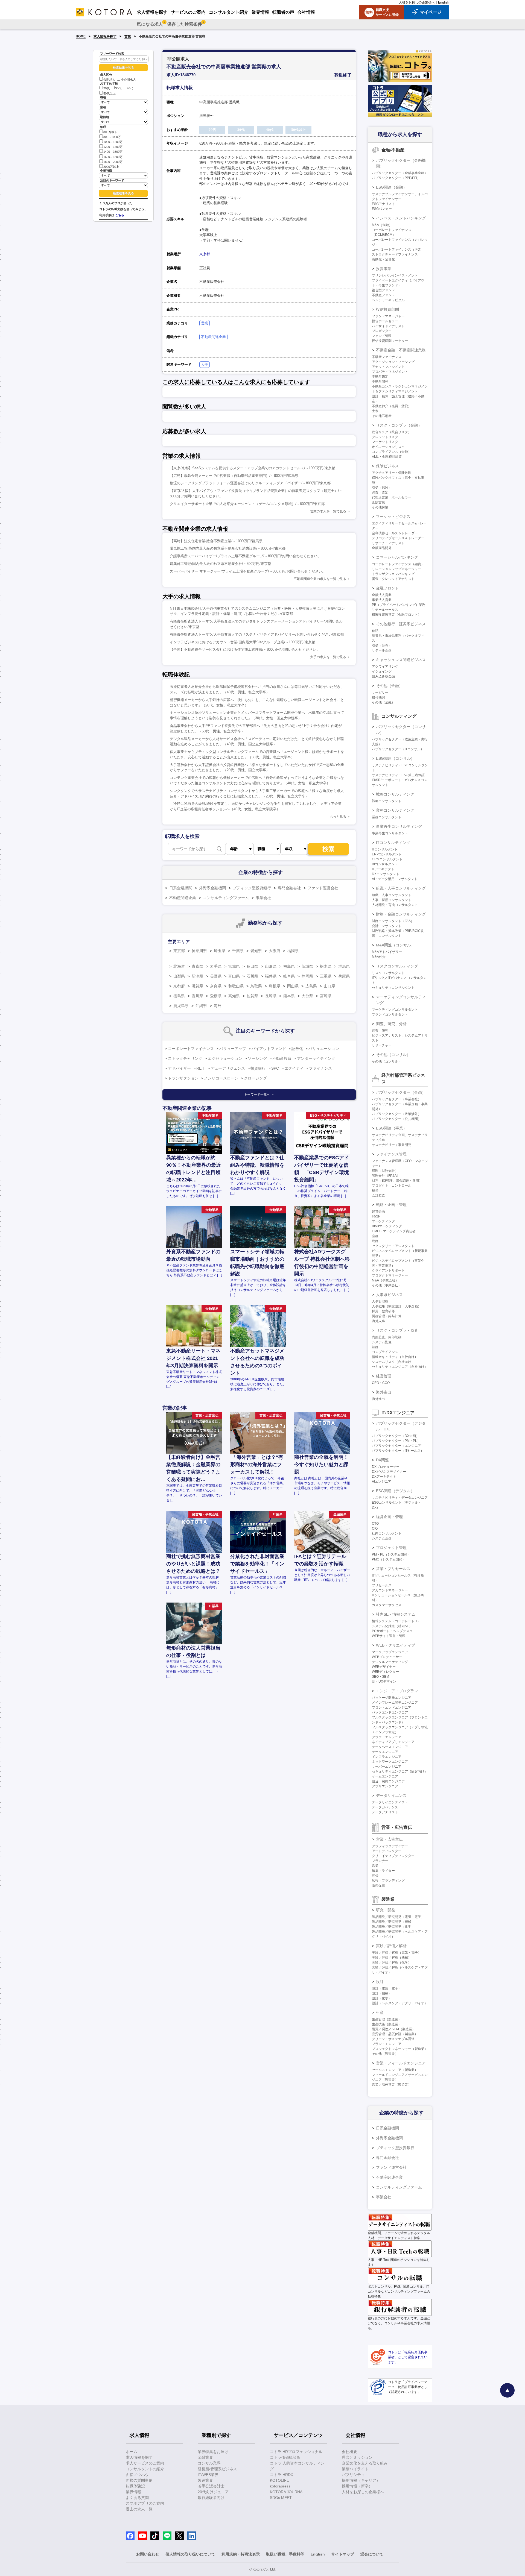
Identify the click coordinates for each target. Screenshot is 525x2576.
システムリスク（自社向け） (393, 1362)
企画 (375, 1236)
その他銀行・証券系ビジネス (401, 624)
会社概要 (349, 2452)
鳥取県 (256, 986)
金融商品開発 (382, 548)
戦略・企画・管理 (391, 1205)
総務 (375, 1241)
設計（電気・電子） (387, 1988)
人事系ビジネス (389, 1295)
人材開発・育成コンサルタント (395, 905)
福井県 (271, 976)
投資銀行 (258, 1068)
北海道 (179, 966)
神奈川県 (199, 951)
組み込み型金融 (383, 676)
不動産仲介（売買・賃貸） (392, 406)
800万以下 (110, 132)
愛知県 (256, 951)
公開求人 (109, 80)
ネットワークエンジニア (390, 1762)
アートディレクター (387, 1851)
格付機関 (378, 697)
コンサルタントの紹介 (145, 2469)
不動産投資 (282, 1058)
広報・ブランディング (388, 1880)
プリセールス (382, 1585)
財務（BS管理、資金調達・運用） (397, 1181)
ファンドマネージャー (388, 316)
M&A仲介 (379, 957)
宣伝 (375, 1876)
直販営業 (378, 502)
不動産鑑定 (380, 377)
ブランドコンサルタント (390, 1014)
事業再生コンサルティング (399, 826)
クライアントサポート (388, 1271)
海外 (218, 1006)
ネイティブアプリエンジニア (393, 1742)
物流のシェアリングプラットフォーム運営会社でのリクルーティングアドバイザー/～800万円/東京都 (250, 483)
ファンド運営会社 (323, 888)
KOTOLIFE (279, 2480)
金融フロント (387, 588)
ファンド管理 (382, 336)
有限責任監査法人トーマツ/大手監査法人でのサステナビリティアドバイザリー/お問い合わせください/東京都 (257, 634)
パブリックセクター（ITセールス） (398, 1451)
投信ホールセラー (385, 321)
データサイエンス (391, 1795)
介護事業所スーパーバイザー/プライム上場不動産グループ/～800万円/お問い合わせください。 (245, 556)
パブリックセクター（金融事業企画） (400, 173)
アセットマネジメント (388, 367)
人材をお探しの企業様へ (417, 2)
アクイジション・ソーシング (393, 362)
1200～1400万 (113, 147)
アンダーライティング (316, 1058)
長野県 (216, 976)
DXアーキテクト (384, 1477)
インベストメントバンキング (401, 218)
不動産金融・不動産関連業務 (401, 350)
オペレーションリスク (388, 447)
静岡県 (307, 976)
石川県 (252, 976)
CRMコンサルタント (387, 859)
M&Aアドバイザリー (387, 952)
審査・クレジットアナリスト (393, 579)
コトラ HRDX (282, 2475)
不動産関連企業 (213, 337)
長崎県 (271, 996)
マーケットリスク (385, 442)
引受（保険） (382, 488)
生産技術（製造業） (387, 2024)
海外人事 (378, 1321)
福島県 (289, 966)
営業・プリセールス (393, 1569)
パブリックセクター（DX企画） (396, 1436)
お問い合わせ (148, 2554)
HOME (81, 36)
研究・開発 (386, 1910)
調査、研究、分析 (391, 1024)
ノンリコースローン (221, 1078)
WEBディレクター (385, 1672)
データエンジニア (385, 1752)
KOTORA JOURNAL (287, 2492)
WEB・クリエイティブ (396, 1645)
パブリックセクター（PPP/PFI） (396, 178)
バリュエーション (324, 1049)
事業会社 (263, 898)
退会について (372, 2554)
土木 (375, 411)
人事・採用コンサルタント (392, 900)
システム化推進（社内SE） (392, 1626)
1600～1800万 (113, 157)
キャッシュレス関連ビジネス (401, 660)
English (444, 2)
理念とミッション (357, 2457)
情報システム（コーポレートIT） (396, 1621)
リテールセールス (385, 610)
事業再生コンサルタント (390, 833)
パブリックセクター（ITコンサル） (398, 749)
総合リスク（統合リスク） (392, 432)
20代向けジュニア (213, 2492)
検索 (328, 849)
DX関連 (382, 1460)
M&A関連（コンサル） (395, 945)
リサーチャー (382, 1045)
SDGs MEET (281, 2498)
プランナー (380, 1861)
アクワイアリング (385, 667)
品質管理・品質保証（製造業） (395, 2034)
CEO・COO (381, 1383)
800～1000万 (112, 137)
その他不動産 (382, 416)
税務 (375, 1190)
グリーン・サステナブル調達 (393, 2039)
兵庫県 (344, 976)
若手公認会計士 (211, 2486)
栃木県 (326, 966)
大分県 (307, 996)
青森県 (197, 966)
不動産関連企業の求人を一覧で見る (320, 579)
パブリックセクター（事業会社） (396, 1099)
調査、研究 (380, 1031)
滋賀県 (197, 986)
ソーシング (257, 1058)
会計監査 (378, 1195)
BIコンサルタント (385, 864)
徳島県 (179, 996)
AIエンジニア (382, 1481)
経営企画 (378, 1211)
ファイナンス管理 (391, 1154)
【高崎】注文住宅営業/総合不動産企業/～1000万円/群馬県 (216, 541)
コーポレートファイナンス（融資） (398, 564)
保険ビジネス (387, 466)
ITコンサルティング (393, 843)
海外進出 (384, 1392)
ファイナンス (320, 1068)
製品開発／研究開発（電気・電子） (398, 1917)
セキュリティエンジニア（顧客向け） (400, 1771)
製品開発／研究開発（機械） (393, 1922)
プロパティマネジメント (390, 372)
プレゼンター (382, 331)
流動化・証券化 (383, 259)
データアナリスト (385, 1812)
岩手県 (216, 966)
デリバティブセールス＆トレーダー (398, 538)
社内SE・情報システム (396, 1614)
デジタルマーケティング (390, 1662)
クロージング (255, 1078)
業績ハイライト (355, 2469)
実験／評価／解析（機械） (392, 1958)
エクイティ (294, 1068)
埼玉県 (220, 951)
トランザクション (183, 1078)
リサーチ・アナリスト (388, 543)
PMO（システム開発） (389, 1559)
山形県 (271, 966)
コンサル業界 (209, 2463)
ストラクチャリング (185, 1058)
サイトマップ (343, 2554)
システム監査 (382, 1342)
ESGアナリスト (383, 204)
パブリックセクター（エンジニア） (398, 1446)
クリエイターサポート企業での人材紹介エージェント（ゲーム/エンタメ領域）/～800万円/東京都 (247, 504)
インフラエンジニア (387, 1757)
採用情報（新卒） (357, 2486)
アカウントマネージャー (390, 1590)
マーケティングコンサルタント (395, 1010)
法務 (375, 1347)
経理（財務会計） (385, 1171)
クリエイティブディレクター (393, 1856)
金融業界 (205, 2457)
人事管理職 (380, 1301)
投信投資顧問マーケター (390, 341)
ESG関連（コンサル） (395, 758)
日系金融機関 (181, 888)
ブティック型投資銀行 (252, 888)
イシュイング (382, 671)
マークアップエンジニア (390, 1652)
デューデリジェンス (228, 1068)
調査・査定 (380, 492)
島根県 (275, 986)
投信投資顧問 (387, 309)
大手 (205, 364)
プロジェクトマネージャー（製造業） (400, 2049)
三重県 (326, 976)
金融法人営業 (382, 595)
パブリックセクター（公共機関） (396, 1119)
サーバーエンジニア (387, 1767)
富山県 (234, 976)
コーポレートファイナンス (191, 1049)
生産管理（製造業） (387, 2019)
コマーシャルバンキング (397, 557)
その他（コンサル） (393, 1055)
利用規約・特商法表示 (241, 2554)
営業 (128, 36)
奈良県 (216, 986)
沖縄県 (201, 1006)
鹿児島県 (181, 1006)
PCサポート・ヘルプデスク (392, 1631)
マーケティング (383, 1221)
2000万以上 (111, 167)
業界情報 (133, 2492)
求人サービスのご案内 (145, 2463)
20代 (107, 89)
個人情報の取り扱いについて (190, 2554)
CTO (375, 1524)
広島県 (311, 986)
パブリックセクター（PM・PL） (396, 1441)
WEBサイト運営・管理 (389, 1636)
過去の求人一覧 (139, 2509)
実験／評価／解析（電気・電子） (396, 1953)
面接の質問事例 (139, 2480)
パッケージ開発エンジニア (392, 1698)
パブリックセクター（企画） (401, 1092)
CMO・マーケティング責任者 (394, 1231)
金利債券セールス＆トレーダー (395, 533)
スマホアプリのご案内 (145, 2503)
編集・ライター (383, 1871)
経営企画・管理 (389, 1517)
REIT (201, 1068)
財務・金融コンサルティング (401, 914)
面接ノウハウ (137, 2475)
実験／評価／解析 (391, 1946)
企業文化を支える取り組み (365, 2463)
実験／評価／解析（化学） (392, 1962)
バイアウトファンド (269, 1049)
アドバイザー (179, 1068)
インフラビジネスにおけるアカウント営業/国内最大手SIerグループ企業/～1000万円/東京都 (243, 642)
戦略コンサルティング (395, 794)
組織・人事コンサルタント (392, 895)
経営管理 (384, 1376)
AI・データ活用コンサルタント (395, 879)
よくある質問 (137, 2498)
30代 (118, 89)
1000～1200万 (113, 142)
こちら (120, 215)
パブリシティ (353, 2475)
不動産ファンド (383, 295)
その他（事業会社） (387, 1285)
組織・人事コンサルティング (401, 888)
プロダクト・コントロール (392, 1186)
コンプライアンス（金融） (392, 452)
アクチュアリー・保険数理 (392, 473)
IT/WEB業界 (208, 2475)
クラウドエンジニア (387, 1737)
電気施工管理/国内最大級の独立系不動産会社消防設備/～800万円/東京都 (228, 548)
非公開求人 (128, 80)
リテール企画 (382, 650)
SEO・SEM (380, 1677)
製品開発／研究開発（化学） (393, 1927)
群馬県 (344, 966)
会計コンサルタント (387, 926)
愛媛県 (216, 996)
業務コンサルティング (395, 810)
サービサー (380, 693)
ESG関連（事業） (391, 1128)
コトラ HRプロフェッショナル (296, 2452)
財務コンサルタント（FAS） (393, 921)
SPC (275, 1068)
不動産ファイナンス (387, 357)
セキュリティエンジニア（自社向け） (400, 1367)
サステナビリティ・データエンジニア (400, 1498)
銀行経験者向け (211, 2498)
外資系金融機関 (212, 888)
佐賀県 (252, 996)
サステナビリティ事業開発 (392, 1145)
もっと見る (338, 817)
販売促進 (378, 1885)
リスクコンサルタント (388, 973)
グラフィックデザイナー (390, 1846)
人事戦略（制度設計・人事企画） (396, 1306)
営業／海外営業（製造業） (392, 2085)
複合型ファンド (383, 290)
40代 (130, 89)
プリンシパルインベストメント (395, 275)
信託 (375, 631)
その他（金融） (389, 686)
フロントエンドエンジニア (392, 1707)
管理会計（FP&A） (386, 1176)
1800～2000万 (113, 162)
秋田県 (252, 966)
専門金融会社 (289, 888)
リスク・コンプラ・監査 (397, 1330)
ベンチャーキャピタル (388, 300)
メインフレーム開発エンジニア (395, 1703)
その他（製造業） (385, 2054)
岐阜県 (289, 976)
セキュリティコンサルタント (393, 988)
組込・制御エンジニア (388, 1781)
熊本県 (289, 996)
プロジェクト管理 (391, 1548)
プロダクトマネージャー (390, 1275)
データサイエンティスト (390, 1802)
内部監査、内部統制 (387, 1337)
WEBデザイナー (384, 1667)
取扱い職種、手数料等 (285, 2554)
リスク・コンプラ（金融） (399, 425)
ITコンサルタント (385, 849)
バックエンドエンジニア (390, 1712)
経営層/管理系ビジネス (217, 2469)
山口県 (329, 986)
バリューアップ (233, 1049)
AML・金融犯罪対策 (387, 457)
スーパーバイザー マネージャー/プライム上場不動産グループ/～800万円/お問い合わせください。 (248, 571)
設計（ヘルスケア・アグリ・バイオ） (400, 2003)
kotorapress (280, 2486)
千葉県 (238, 951)
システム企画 (382, 1538)
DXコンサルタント (386, 874)
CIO (375, 1528)
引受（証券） (382, 646)
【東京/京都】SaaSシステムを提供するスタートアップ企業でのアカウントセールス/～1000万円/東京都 (253, 468)
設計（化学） (382, 1998)
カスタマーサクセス (387, 1605)
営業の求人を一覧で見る (328, 511)
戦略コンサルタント (387, 801)
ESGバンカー (382, 209)
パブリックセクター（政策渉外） (396, 1114)
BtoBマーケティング (387, 1226)
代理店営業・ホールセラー (392, 497)
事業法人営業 (382, 600)
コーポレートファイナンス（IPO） (398, 250)
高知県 (234, 996)
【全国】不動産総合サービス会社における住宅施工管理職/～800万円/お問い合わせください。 (245, 649)
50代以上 (110, 93)
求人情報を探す (105, 36)
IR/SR (376, 1216)
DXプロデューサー (386, 1467)
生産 (380, 2012)
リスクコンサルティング (397, 966)
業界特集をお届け (213, 2452)
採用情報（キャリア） (361, 2480)
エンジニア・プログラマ (397, 1691)
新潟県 (197, 976)
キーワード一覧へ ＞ (259, 1095)
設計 (380, 1982)
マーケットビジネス (393, 517)
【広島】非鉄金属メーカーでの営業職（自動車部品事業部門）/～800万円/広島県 (234, 476)
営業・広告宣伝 (389, 1839)
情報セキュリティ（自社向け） (395, 1357)
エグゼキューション (225, 1058)
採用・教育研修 (383, 1311)
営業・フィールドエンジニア (401, 2063)
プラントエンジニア (387, 2044)
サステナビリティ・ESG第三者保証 (398, 775)
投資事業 (384, 269)
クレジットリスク (385, 437)
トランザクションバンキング (393, 574)
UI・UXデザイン (384, 1682)
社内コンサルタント (387, 1533)
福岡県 (293, 951)
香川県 (197, 996)
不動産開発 (380, 382)
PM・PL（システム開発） (391, 1554)
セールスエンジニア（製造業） (395, 2070)
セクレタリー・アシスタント (393, 1246)
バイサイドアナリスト (388, 326)
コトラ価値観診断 (285, 2457)
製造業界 (205, 2480)
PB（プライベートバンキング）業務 (399, 605)
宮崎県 (326, 996)
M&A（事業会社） (385, 1280)
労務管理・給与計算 (387, 1316)
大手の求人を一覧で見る (328, 657)
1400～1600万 (113, 152)
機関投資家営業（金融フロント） (396, 615)
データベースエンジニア (390, 1747)
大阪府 (275, 951)
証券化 (297, 1049)
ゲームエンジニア (385, 1776)
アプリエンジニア (385, 1786)
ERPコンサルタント (387, 854)
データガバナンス (385, 1807)
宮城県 (234, 966)
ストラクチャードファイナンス (395, 254)
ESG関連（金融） (391, 187)
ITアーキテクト (383, 869)
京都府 (179, 986)
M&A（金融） (382, 225)
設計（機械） (382, 1993)
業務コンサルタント (387, 817)
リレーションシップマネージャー (396, 569)
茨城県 (307, 966)
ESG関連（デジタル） (395, 1491)
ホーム (132, 2452)
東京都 (205, 254)
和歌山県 (236, 986)
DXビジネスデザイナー (389, 1472)
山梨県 (179, 976)
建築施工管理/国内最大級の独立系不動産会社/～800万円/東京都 (221, 564)
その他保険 (380, 507)
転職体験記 (135, 2486)
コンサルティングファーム (226, 898)
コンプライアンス (385, 1352)
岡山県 (293, 986)
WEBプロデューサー (387, 1657)
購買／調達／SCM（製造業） (394, 2029)
